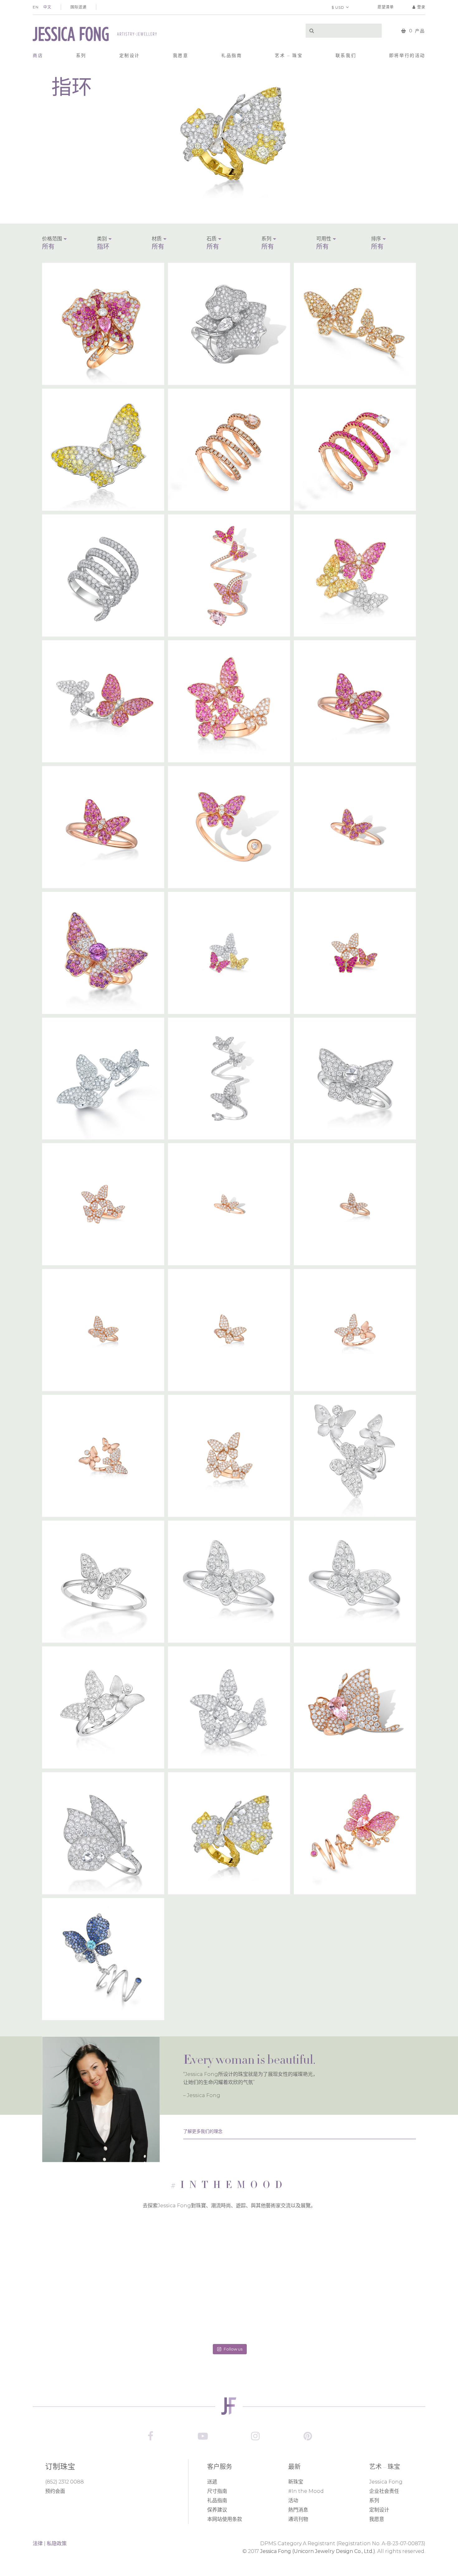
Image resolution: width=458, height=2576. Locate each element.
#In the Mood (306, 2491)
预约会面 (55, 2491)
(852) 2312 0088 (64, 2482)
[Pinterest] (308, 2436)
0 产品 (417, 31)
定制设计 (379, 2510)
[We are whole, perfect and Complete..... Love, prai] (229, 2247)
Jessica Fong (386, 2482)
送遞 (212, 2482)
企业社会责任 (384, 2491)
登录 (421, 7)
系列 (374, 2500)
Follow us (233, 2349)
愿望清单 (386, 7)
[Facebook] (150, 2436)
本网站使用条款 (225, 2519)
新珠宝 (296, 2482)
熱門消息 (298, 2510)
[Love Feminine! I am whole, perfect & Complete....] (167, 2310)
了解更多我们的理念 (203, 2131)
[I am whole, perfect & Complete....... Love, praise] (229, 2310)
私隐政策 (57, 2543)
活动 (293, 2500)
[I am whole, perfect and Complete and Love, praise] (291, 2247)
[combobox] (64, 247)
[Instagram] (255, 2436)
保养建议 (217, 2510)
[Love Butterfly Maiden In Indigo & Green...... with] (167, 2247)
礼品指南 (217, 2500)
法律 (38, 2543)
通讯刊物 (298, 2519)
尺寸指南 (217, 2491)
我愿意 (377, 2519)
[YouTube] (203, 2436)
